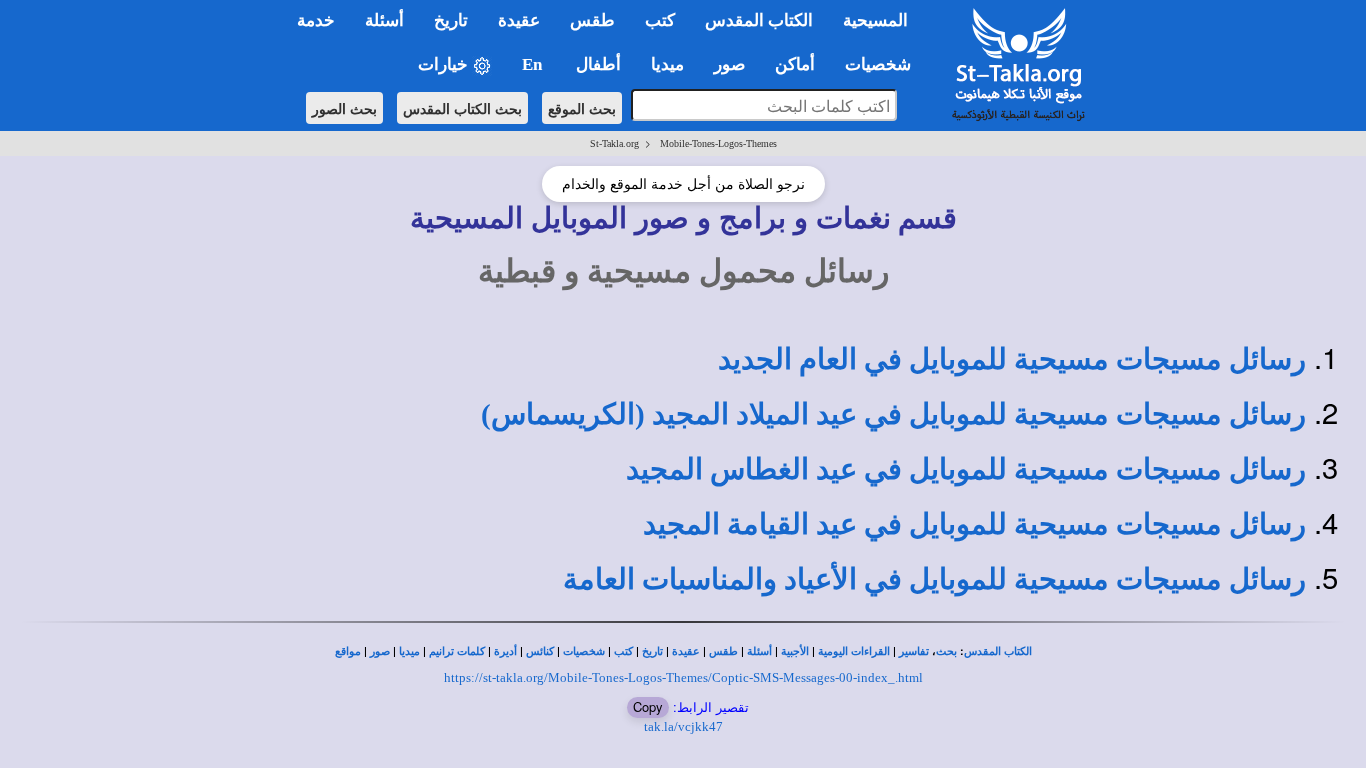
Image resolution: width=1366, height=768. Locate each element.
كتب (623, 651)
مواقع (348, 651)
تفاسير (914, 651)
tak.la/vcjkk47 (683, 726)
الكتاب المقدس (998, 651)
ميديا (409, 651)
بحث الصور (344, 108)
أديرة (505, 651)
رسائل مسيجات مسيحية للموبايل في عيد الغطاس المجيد (966, 469)
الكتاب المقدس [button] (759, 20)
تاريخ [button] (451, 20)
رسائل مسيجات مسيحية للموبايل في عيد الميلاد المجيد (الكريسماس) (893, 414)
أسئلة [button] (384, 20)
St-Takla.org (614, 143)
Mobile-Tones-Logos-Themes (718, 143)
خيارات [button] (445, 64)
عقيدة (686, 651)
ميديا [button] (667, 64)
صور (380, 651)
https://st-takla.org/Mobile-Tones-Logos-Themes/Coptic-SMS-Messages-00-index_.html (683, 677)
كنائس (540, 651)
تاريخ (652, 651)
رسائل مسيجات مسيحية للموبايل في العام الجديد (1012, 359)
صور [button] (729, 64)
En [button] (534, 64)
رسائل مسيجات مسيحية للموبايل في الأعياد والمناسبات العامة (934, 579)
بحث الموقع (582, 108)
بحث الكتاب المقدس (462, 108)
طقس (723, 651)
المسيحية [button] (875, 20)
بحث (946, 651)
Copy (648, 706)
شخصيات (584, 651)
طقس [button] (592, 20)
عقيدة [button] (519, 20)
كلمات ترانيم (457, 651)
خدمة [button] (316, 20)
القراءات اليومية (854, 651)
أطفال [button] (598, 64)
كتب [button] (660, 20)
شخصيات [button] (884, 64)
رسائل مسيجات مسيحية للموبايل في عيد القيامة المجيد (974, 524)
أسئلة (759, 651)
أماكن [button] (795, 64)
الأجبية (795, 651)
